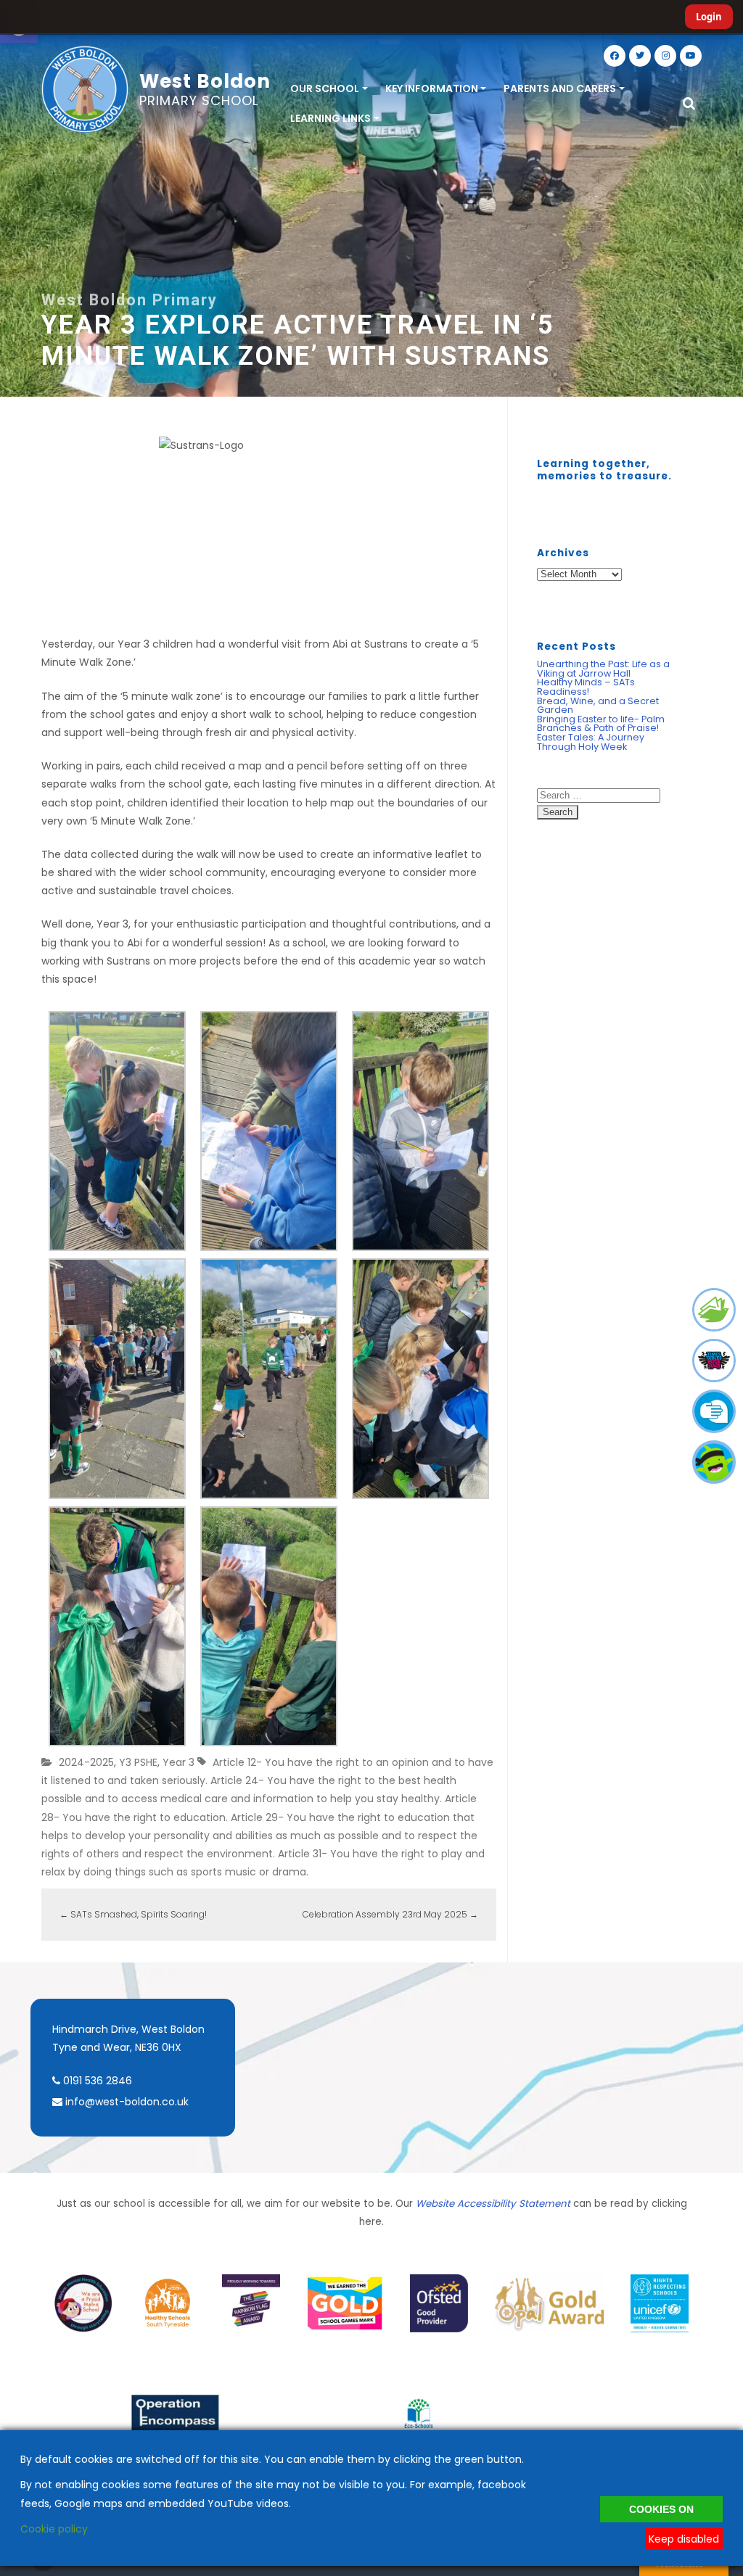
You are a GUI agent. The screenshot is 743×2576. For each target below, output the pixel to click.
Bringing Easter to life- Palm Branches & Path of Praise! (601, 724)
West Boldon (205, 88)
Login (709, 17)
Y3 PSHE (138, 1762)
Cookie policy (54, 2529)
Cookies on (661, 2509)
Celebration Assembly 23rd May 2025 (390, 1914)
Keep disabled (684, 2539)
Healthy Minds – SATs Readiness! (586, 687)
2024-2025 (86, 1762)
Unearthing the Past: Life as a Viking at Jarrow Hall (603, 669)
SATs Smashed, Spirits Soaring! (133, 1914)
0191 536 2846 (96, 2081)
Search (558, 812)
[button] (689, 104)
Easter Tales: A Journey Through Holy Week (591, 742)
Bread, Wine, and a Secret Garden (598, 706)
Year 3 (178, 1762)
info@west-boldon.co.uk (127, 2102)
